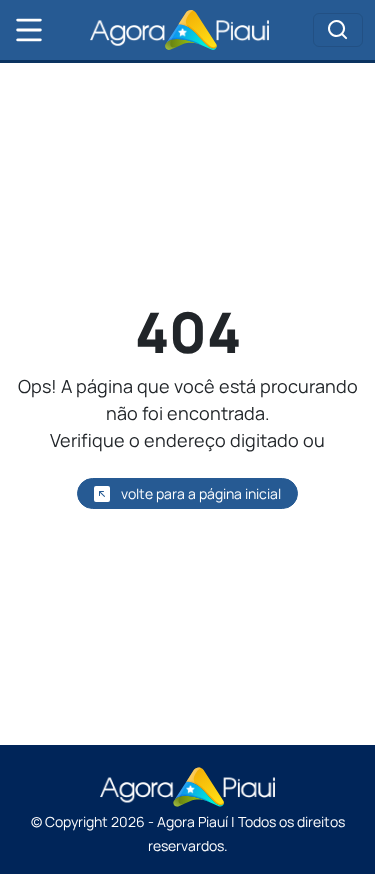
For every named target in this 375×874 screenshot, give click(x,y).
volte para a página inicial (199, 493)
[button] (29, 30)
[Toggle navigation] (338, 30)
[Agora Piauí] (180, 30)
